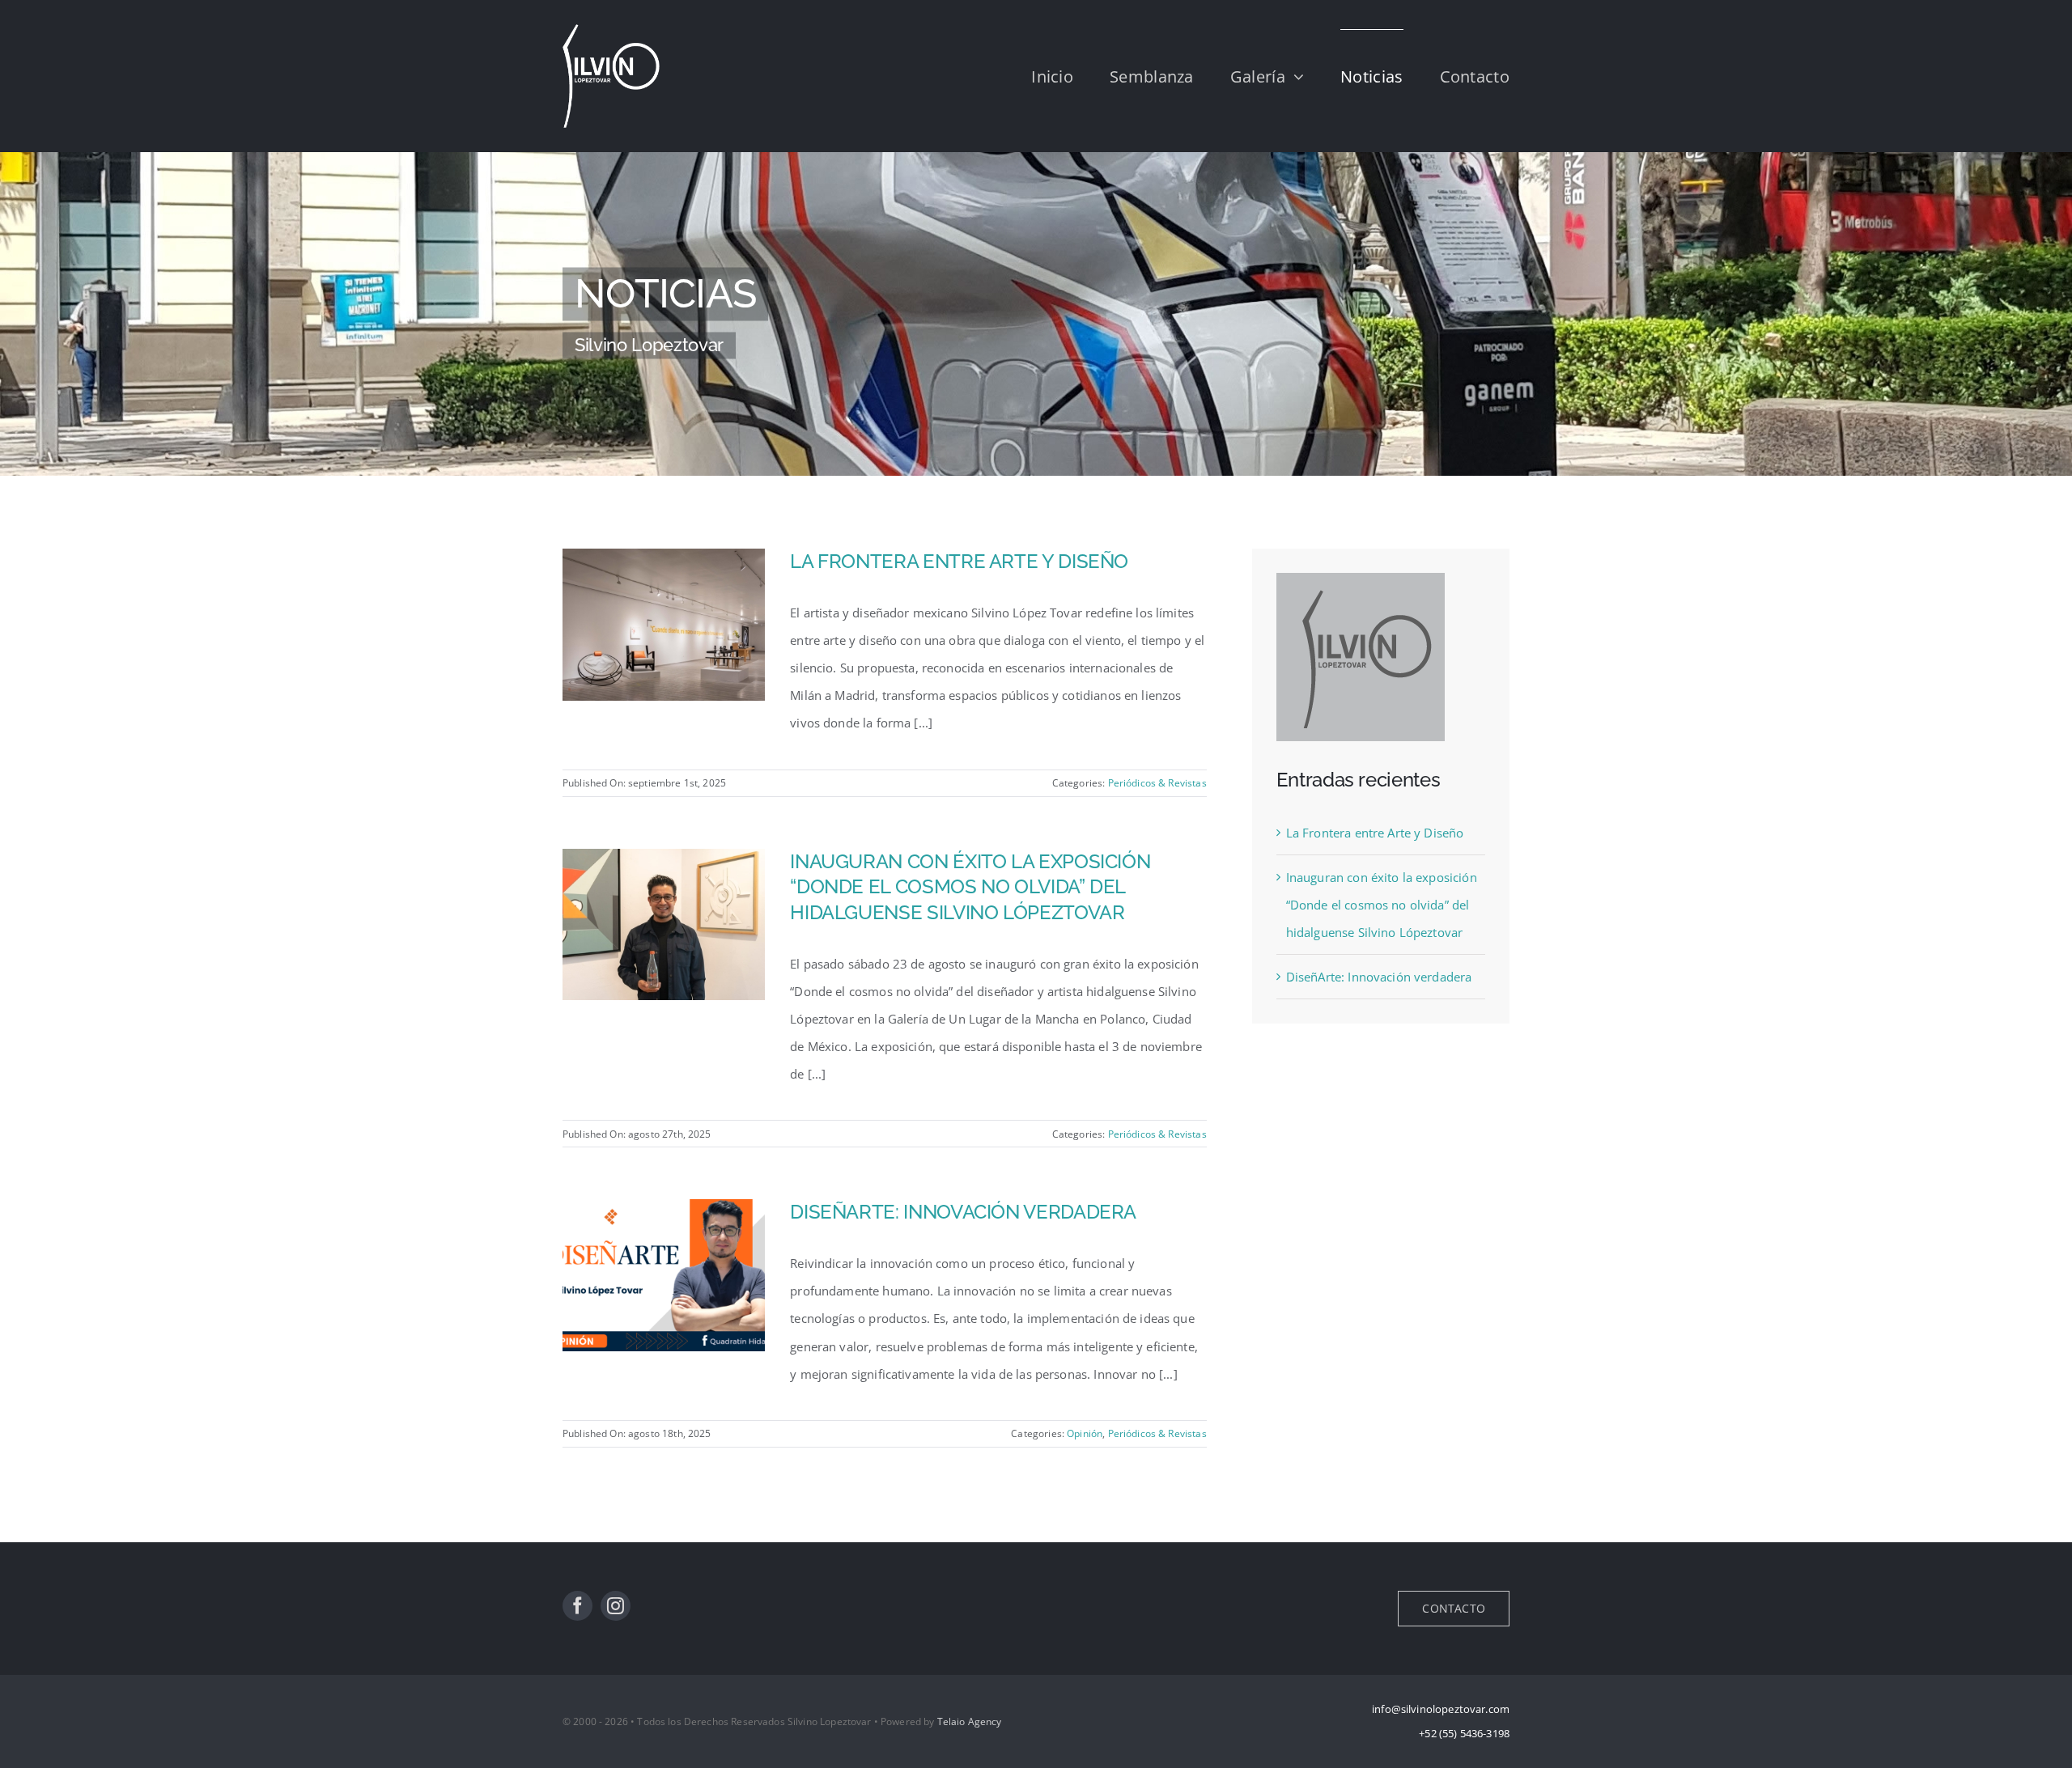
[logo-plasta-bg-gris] (1361, 579)
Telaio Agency (970, 1721)
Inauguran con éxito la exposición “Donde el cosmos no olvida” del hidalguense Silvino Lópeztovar (970, 887)
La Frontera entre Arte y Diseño (959, 561)
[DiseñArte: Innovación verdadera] (664, 1213)
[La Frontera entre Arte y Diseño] (664, 562)
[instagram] (616, 1606)
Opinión (1085, 1433)
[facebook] (577, 1606)
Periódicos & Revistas (1157, 783)
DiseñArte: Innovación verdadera (963, 1212)
